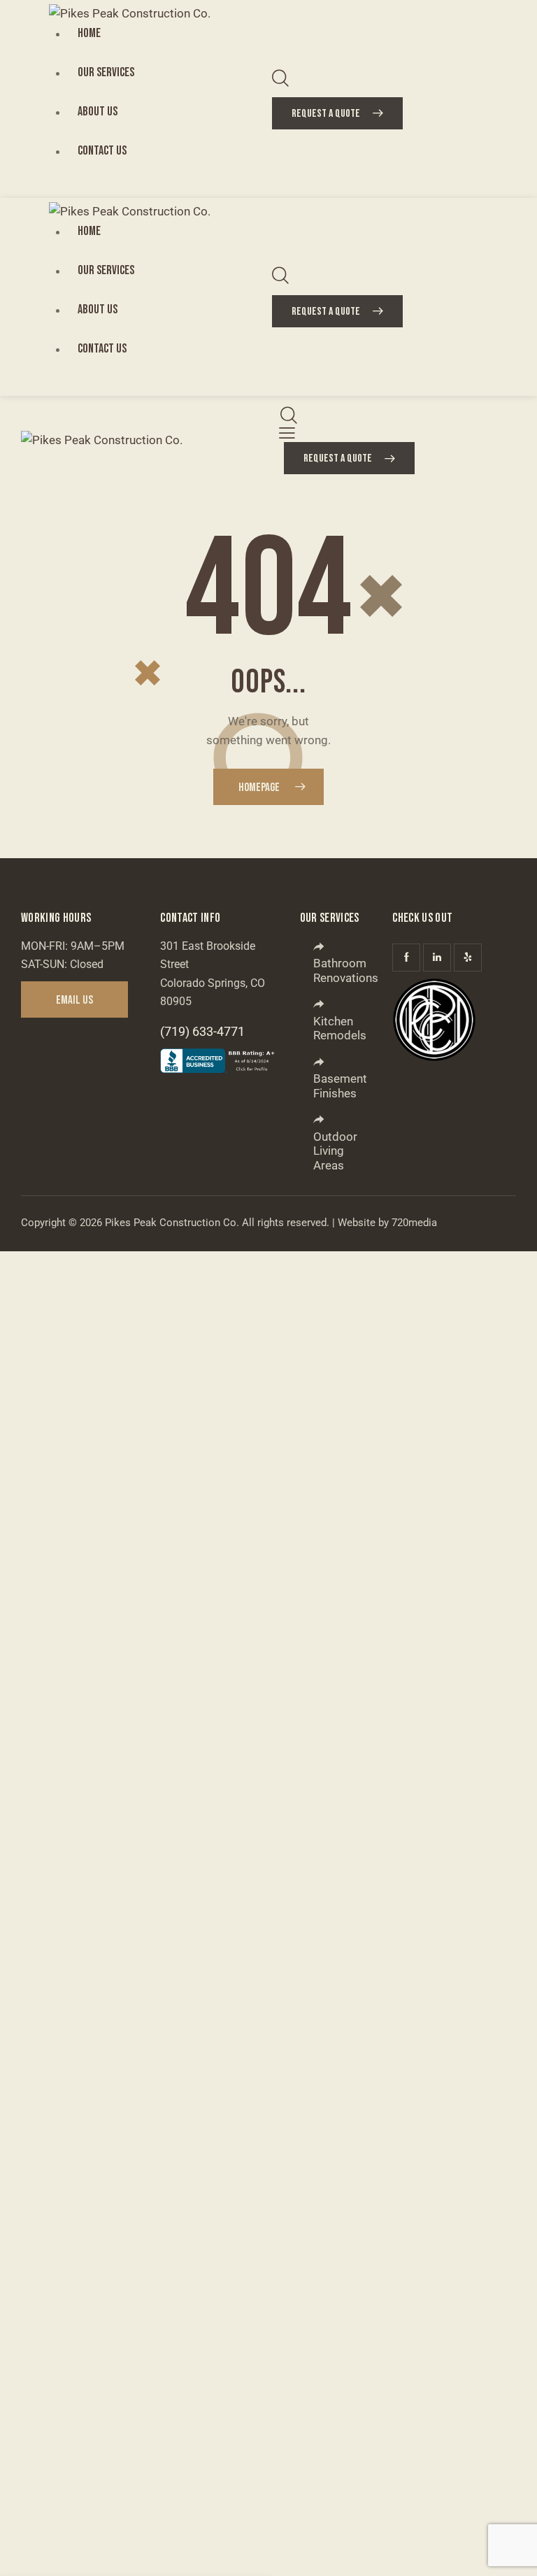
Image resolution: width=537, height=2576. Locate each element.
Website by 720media (387, 1223)
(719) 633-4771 (202, 1031)
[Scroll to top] (511, 2550)
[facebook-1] (406, 958)
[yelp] (468, 958)
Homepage (259, 788)
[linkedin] (437, 958)
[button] (287, 433)
